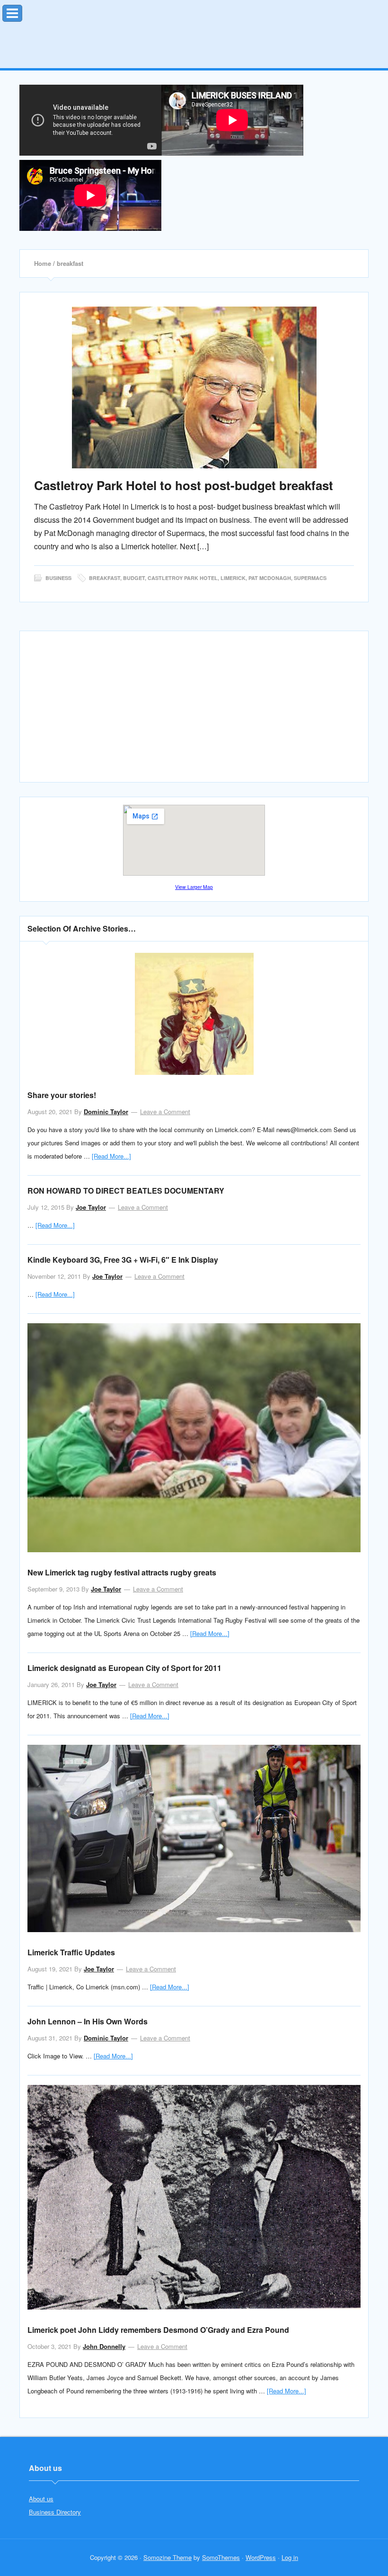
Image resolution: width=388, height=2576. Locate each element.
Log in (290, 2557)
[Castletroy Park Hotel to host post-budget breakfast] (194, 387)
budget (134, 578)
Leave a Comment (165, 1112)
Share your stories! (62, 1095)
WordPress (261, 2557)
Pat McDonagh (270, 578)
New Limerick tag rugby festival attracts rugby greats (122, 1572)
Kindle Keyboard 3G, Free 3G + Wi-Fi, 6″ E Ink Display (123, 1260)
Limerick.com (194, 31)
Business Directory (55, 2512)
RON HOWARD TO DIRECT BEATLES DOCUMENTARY (126, 1191)
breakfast (105, 578)
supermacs (310, 578)
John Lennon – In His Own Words (88, 2021)
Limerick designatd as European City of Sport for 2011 (124, 1668)
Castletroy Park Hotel (183, 578)
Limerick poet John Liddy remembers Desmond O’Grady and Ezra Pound (158, 2330)
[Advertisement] (194, 711)
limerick (233, 578)
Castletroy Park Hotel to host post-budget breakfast (184, 485)
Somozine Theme (168, 2557)
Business (58, 578)
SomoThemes (221, 2557)
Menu (22, 11)
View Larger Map (194, 887)
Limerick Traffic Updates (71, 1952)
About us (41, 2499)
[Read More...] (111, 1156)
